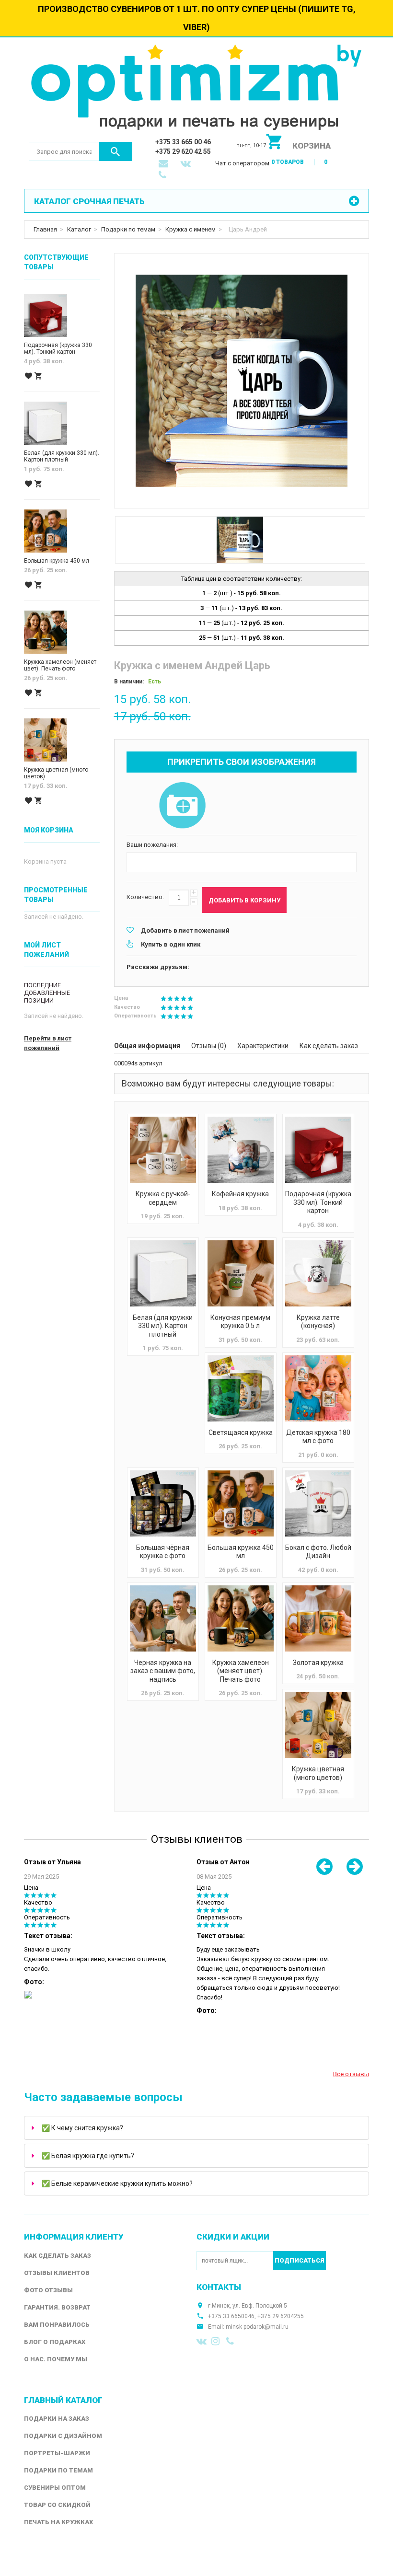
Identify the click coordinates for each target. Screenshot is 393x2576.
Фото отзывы (48, 2290)
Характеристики (263, 1046)
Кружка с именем (191, 229)
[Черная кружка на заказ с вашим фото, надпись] (163, 1618)
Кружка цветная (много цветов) (318, 1773)
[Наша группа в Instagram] (217, 2341)
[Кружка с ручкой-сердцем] (163, 1150)
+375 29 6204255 (281, 2316)
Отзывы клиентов (57, 2273)
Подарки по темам (128, 229)
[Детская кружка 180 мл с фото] (318, 1388)
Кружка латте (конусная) (318, 1322)
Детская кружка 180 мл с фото (318, 1437)
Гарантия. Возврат (57, 2307)
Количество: (145, 897)
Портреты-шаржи (57, 2453)
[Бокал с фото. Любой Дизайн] (318, 1503)
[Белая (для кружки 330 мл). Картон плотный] (163, 1273)
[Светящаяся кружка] (241, 1388)
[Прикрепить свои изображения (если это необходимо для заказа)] (182, 806)
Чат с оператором (242, 163)
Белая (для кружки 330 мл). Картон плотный (163, 1326)
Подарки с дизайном (63, 2436)
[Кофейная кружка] (241, 1150)
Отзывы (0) (209, 1046)
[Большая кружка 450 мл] (241, 1503)
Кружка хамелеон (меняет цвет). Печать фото (241, 1671)
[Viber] (231, 2341)
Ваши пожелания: (152, 845)
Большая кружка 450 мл (241, 1552)
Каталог (79, 229)
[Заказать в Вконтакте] (186, 164)
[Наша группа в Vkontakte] (202, 2341)
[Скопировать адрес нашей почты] (164, 164)
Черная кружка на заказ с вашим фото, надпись (163, 1671)
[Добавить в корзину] (38, 376)
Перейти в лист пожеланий (48, 1043)
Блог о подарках (55, 2342)
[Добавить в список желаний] (28, 376)
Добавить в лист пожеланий (185, 930)
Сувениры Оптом (55, 2488)
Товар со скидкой (57, 2505)
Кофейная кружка (240, 1194)
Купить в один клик (171, 944)
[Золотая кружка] (318, 1618)
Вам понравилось (57, 2325)
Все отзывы (351, 2074)
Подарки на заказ (57, 2419)
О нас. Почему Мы (56, 2359)
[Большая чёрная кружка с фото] (163, 1503)
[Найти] (116, 151)
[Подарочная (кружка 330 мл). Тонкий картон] (318, 1150)
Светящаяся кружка (241, 1432)
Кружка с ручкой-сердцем (163, 1198)
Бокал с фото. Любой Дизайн (318, 1552)
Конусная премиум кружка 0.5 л (240, 1322)
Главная (45, 229)
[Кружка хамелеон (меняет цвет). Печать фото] (241, 1618)
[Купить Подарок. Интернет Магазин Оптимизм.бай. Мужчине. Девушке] (196, 89)
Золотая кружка (318, 1663)
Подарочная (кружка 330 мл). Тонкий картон (318, 1202)
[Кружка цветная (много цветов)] (318, 1725)
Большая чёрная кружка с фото (163, 1552)
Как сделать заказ (329, 1046)
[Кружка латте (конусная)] (318, 1273)
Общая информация (147, 1046)
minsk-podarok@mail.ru (257, 2327)
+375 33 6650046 (231, 2316)
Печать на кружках (58, 2522)
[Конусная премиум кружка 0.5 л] (241, 1273)
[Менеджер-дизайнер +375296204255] (164, 176)
